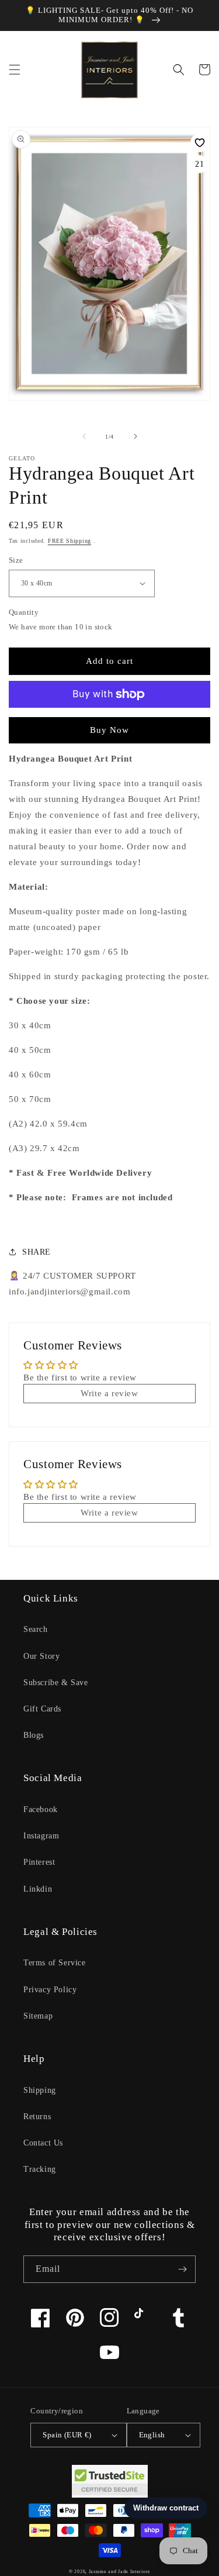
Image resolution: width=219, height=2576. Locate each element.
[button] (15, 70)
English (152, 2435)
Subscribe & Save (56, 1683)
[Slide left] (84, 436)
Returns (37, 2117)
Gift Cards (42, 1709)
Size (16, 560)
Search (36, 1629)
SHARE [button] (36, 1252)
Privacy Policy (50, 1990)
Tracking (40, 2169)
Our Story (41, 1656)
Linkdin (38, 1889)
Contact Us (43, 2143)
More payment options (109, 722)
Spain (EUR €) (67, 2435)
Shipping (40, 2090)
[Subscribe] (182, 2269)
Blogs (34, 1735)
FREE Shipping (69, 541)
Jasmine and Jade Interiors (119, 2572)
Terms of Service (55, 1963)
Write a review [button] (109, 1393)
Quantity (24, 612)
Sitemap (38, 2016)
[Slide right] (135, 436)
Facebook (41, 1809)
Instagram (41, 1836)
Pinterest (39, 1862)
